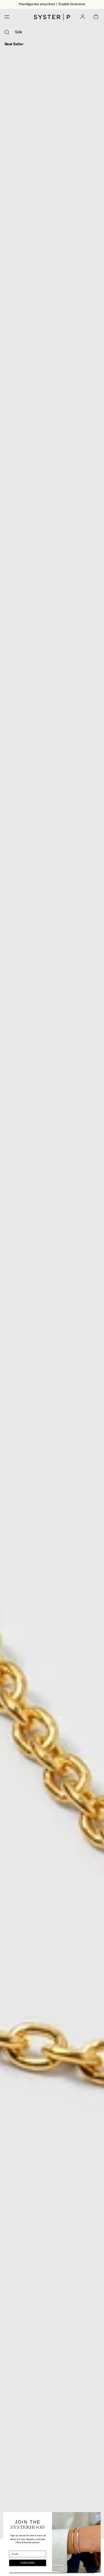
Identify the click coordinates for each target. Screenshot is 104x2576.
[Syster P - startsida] (52, 17)
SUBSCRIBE (28, 2563)
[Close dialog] (97, 2516)
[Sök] (7, 32)
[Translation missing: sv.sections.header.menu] (5, 17)
